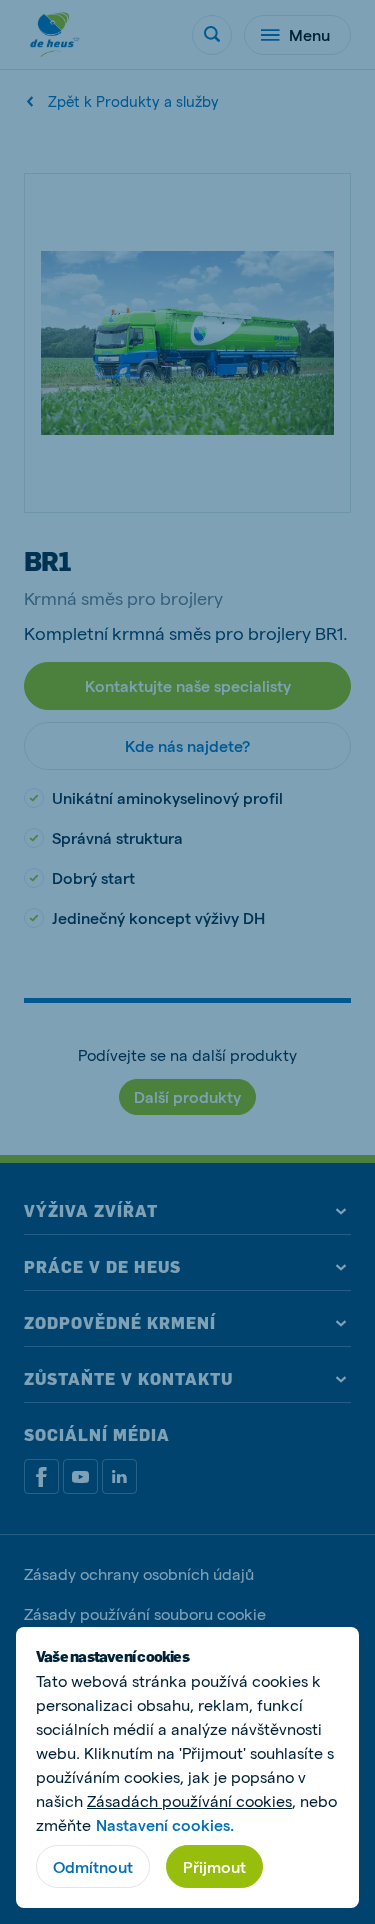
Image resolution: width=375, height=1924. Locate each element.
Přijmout (214, 1866)
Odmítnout (93, 1866)
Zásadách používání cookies (189, 1800)
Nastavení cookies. (165, 1824)
